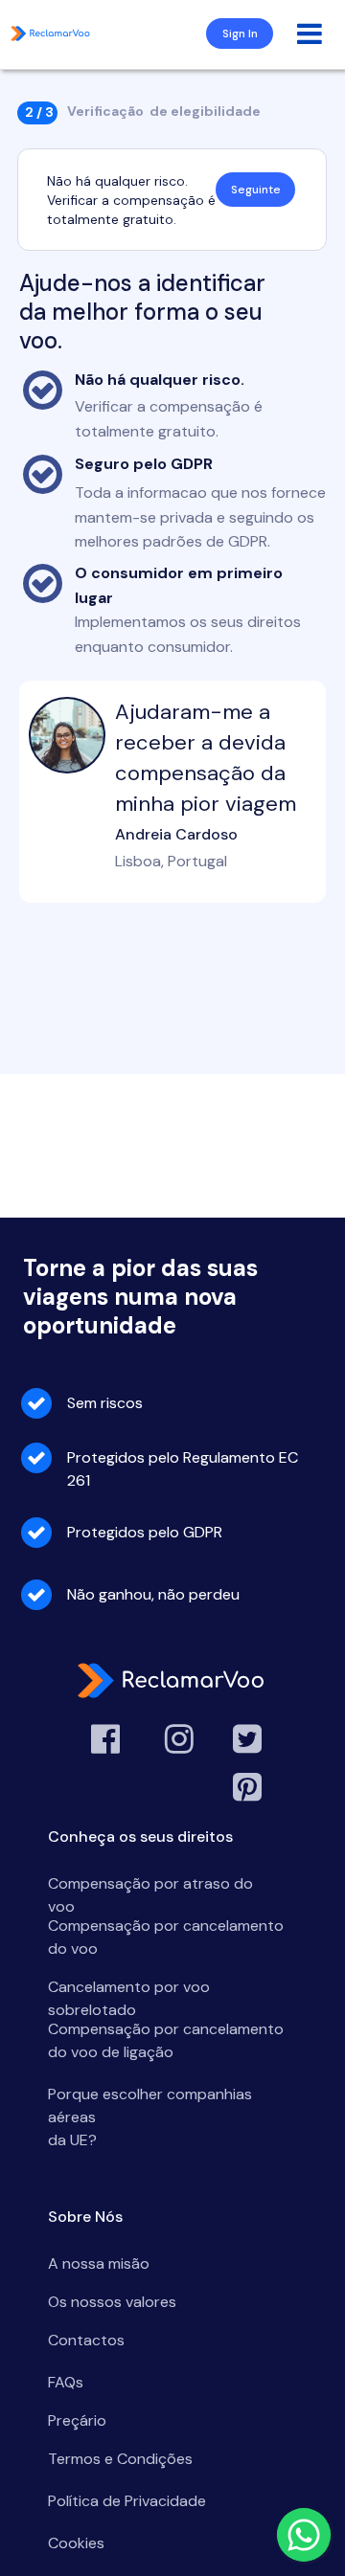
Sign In (240, 34)
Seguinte (256, 190)
